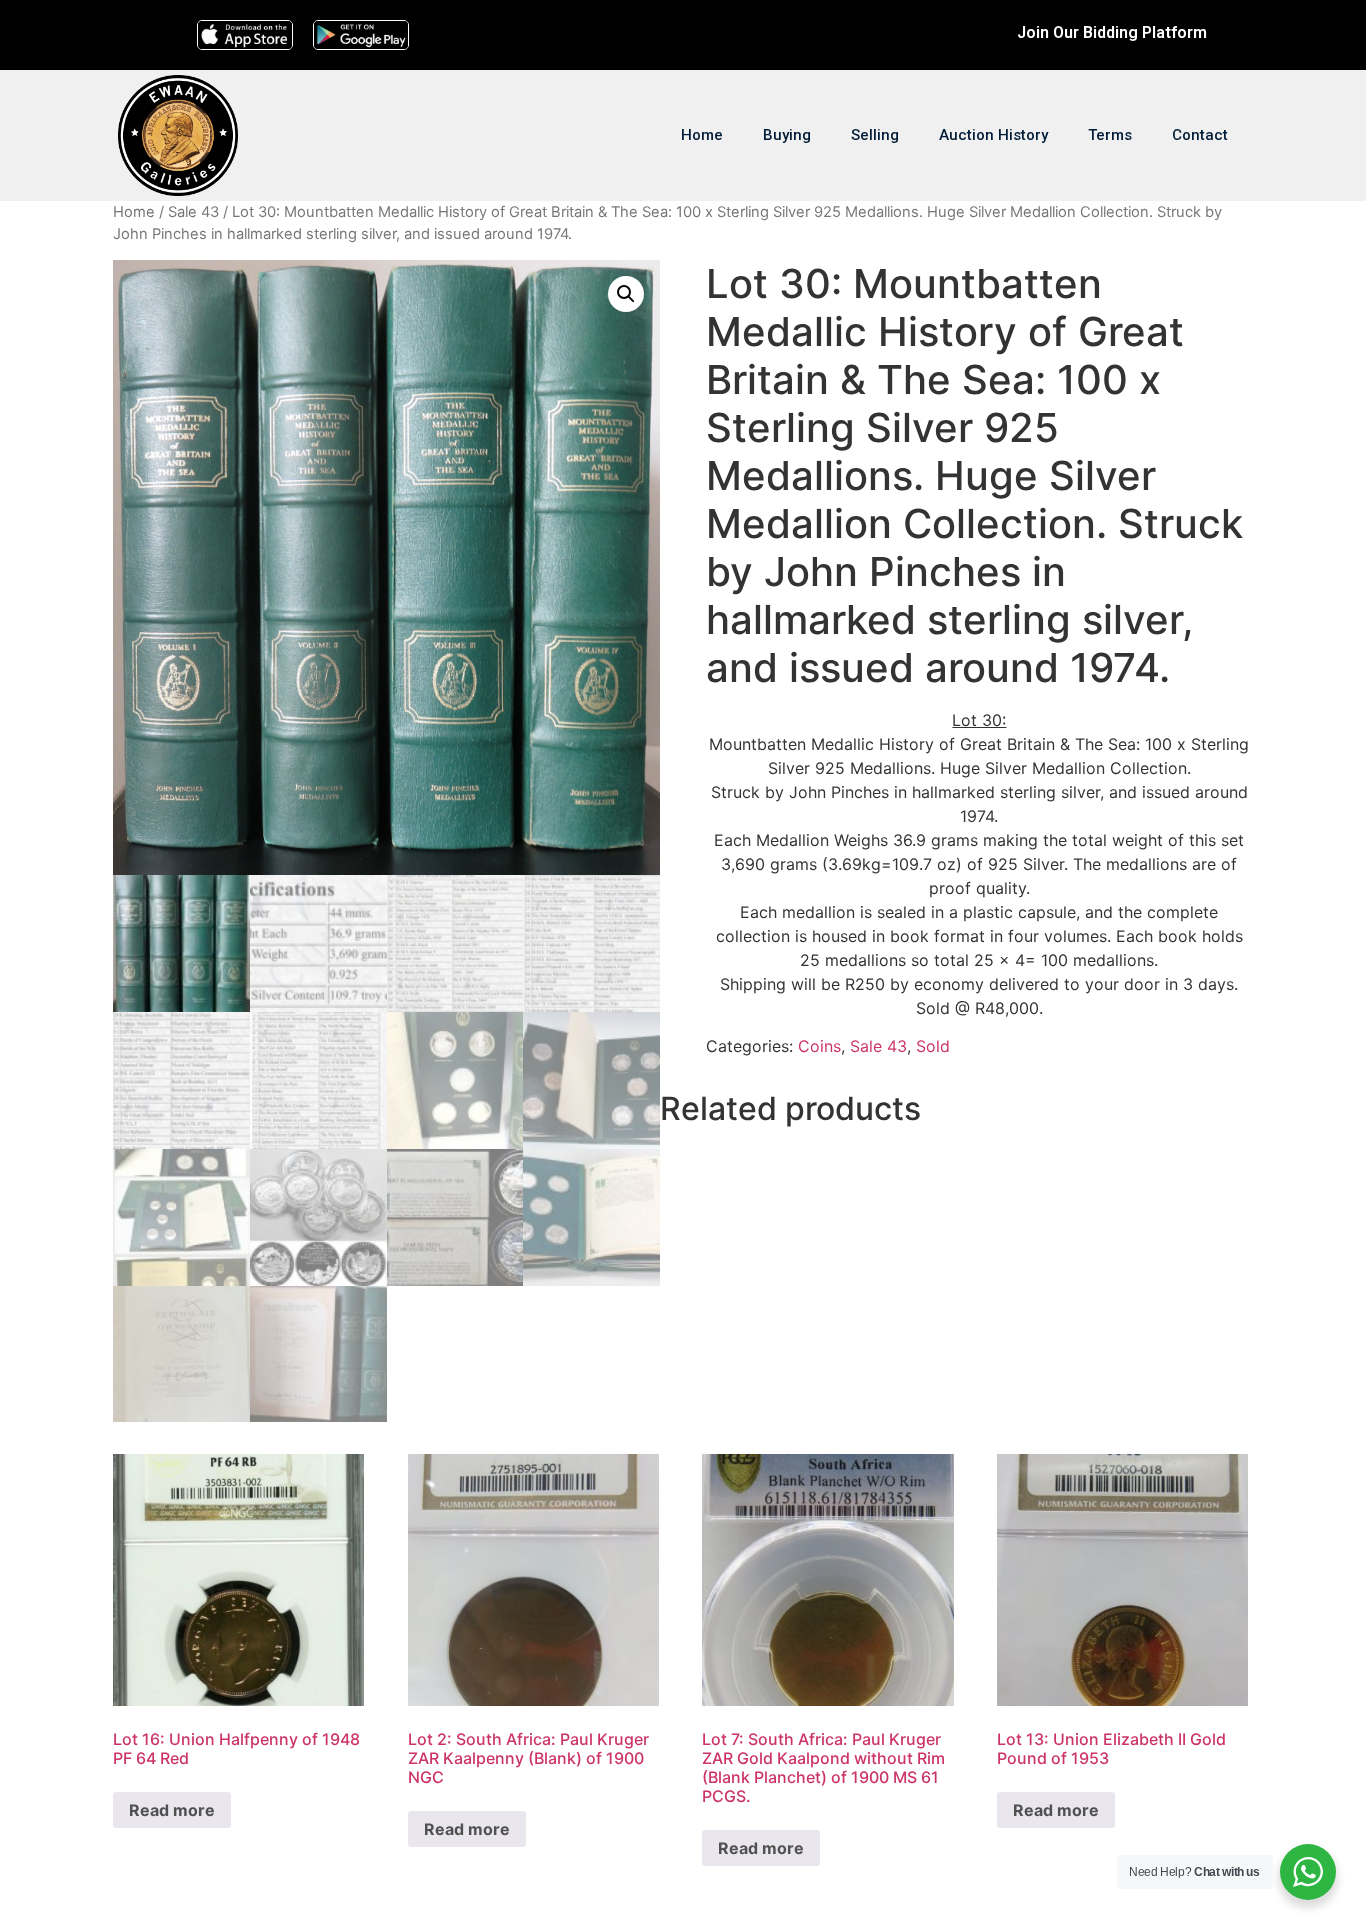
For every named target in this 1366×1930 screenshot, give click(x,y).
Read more (172, 1810)
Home (702, 135)
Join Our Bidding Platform (1112, 32)
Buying (787, 135)
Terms (1110, 135)
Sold (933, 1046)
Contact (1200, 135)
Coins (819, 1046)
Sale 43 (193, 212)
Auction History (993, 135)
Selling (875, 135)
